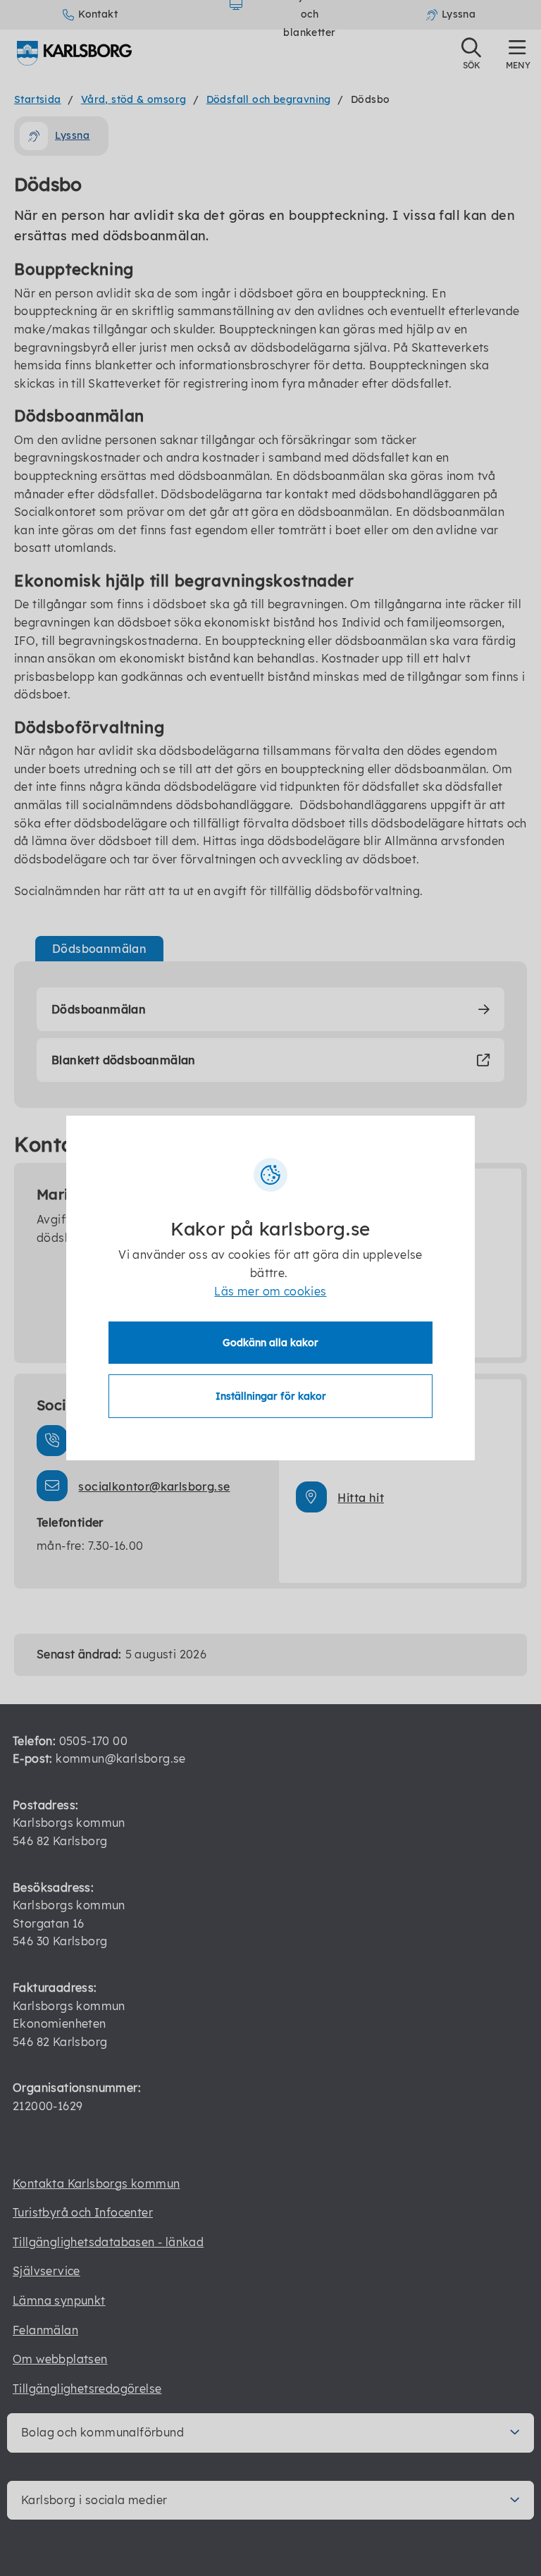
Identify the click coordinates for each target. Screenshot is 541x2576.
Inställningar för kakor (271, 1396)
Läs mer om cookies (270, 1291)
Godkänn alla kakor (270, 1343)
